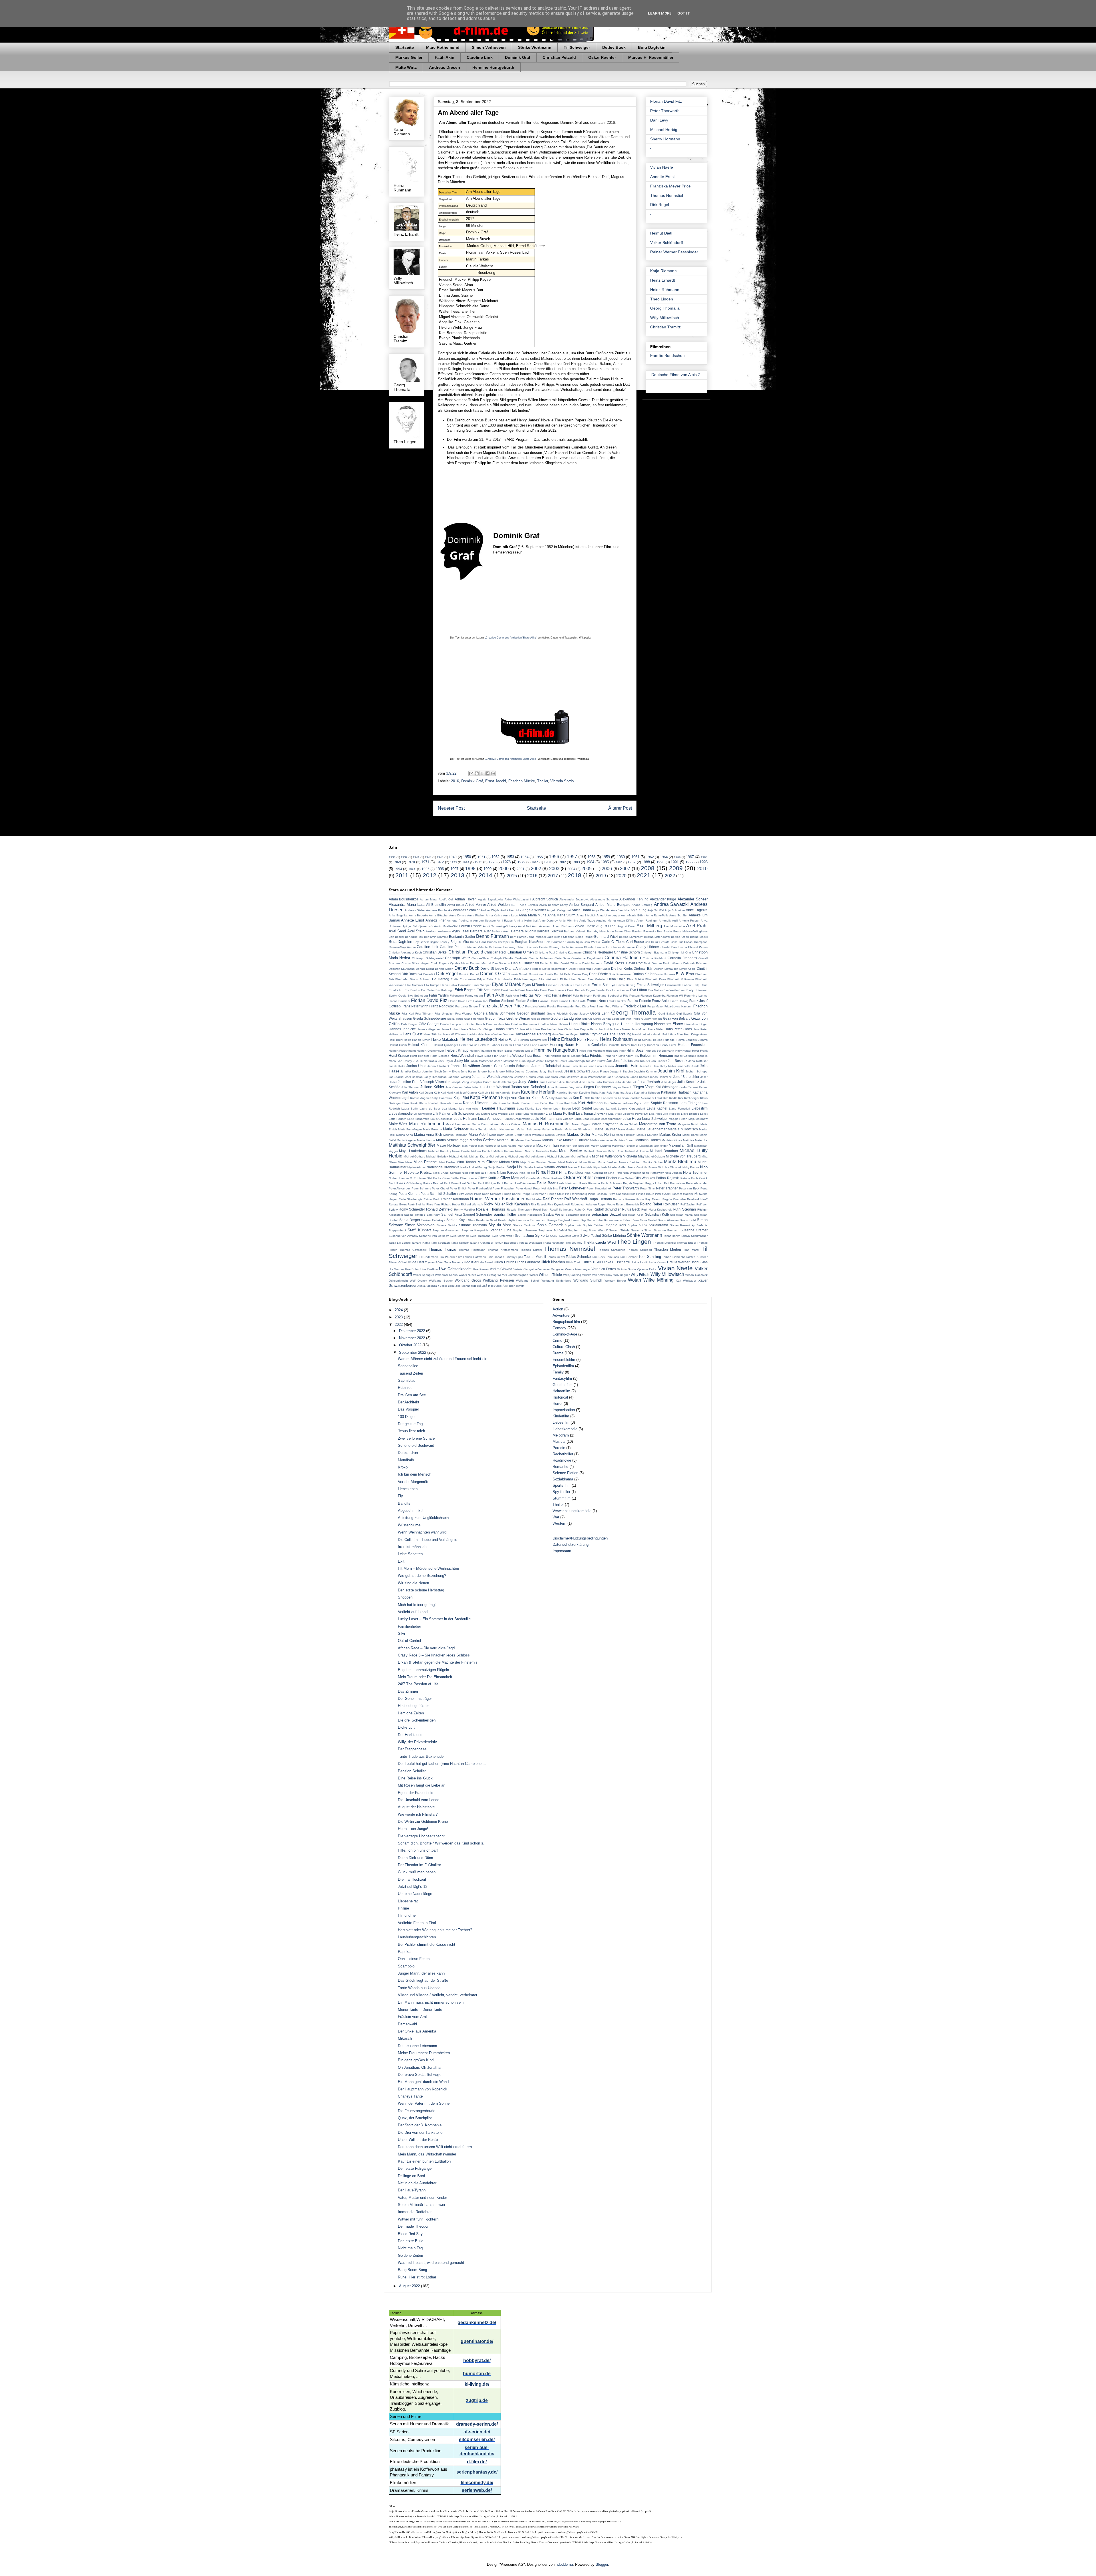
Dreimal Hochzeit (412, 1879)
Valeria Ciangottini (525, 1269)
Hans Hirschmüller (602, 1029)
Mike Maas (405, 1162)
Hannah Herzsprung (637, 1024)
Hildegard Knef (616, 1051)
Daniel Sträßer (550, 963)
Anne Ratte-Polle (657, 915)
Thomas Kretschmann (503, 1250)
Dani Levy (659, 120)
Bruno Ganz (478, 942)
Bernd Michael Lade (540, 937)
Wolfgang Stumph (588, 1280)
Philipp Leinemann (534, 1194)
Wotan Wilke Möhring (651, 1280)
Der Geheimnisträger (415, 1699)
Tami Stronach (440, 1243)
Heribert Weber (523, 1051)
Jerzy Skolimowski (551, 1071)
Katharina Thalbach (676, 1092)
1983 (576, 862)
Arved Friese (585, 926)
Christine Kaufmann (569, 952)
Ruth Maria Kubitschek (656, 1210)
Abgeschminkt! (410, 1511)
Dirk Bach (409, 974)
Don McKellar (563, 974)
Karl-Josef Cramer (465, 1093)
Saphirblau (407, 1380)
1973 (454, 862)
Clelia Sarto (562, 958)
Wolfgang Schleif (528, 1281)
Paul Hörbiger (487, 1183)
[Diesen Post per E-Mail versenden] (471, 773)
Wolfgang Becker (441, 1281)
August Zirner (626, 926)
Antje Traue (587, 921)
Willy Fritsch (640, 1275)
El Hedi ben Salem (573, 979)
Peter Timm (648, 1188)
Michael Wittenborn (607, 1156)
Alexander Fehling (634, 899)
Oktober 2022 (411, 1345)
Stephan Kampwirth (475, 1230)
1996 (440, 869)
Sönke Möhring (614, 1236)
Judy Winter (528, 1082)
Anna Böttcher (439, 915)
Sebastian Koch (633, 1215)
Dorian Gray (580, 974)
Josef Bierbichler (686, 1077)
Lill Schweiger (423, 1114)
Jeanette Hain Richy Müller (658, 1066)
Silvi (401, 1634)
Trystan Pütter (434, 1262)
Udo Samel (486, 1262)
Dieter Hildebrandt (581, 969)
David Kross (614, 963)
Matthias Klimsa (672, 1140)
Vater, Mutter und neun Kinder (422, 2198)
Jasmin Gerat (492, 1066)
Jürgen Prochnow (597, 1087)
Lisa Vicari (615, 1114)
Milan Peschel (426, 1162)
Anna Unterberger (608, 915)
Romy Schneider (412, 1209)
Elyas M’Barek (534, 985)
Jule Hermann (549, 1082)
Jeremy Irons (486, 1071)
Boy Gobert (421, 942)
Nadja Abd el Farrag (474, 1167)
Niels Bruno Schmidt (447, 1173)
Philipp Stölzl (556, 1194)
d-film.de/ (477, 2462)
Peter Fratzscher (504, 1188)
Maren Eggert (581, 1124)
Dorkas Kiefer (643, 974)
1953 (510, 857)
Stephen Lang (578, 1230)
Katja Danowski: (442, 1098)
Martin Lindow (426, 1140)
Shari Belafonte (479, 1220)
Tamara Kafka (421, 1243)
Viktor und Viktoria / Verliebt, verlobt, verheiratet (438, 1995)
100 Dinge (406, 1417)
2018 (575, 875)
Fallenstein (457, 996)
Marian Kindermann (502, 1129)
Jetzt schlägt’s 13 (413, 1887)
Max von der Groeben (575, 1146)
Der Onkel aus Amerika (417, 2031)
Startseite (405, 47)
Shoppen (405, 1597)
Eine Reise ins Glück (415, 1778)
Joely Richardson (435, 1077)
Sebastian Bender (578, 1215)
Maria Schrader (456, 1129)
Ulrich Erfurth (504, 1262)
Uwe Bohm (412, 1269)
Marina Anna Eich (428, 1135)
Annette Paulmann (460, 921)
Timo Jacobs (496, 1257)
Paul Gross (451, 1183)
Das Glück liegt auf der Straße (423, 1980)
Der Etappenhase (412, 1749)
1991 (675, 862)
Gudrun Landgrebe (566, 1018)
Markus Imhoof (625, 1135)
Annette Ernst (662, 177)
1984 (590, 862)
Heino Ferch (508, 1040)
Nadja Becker (497, 1167)
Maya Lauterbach (413, 1151)
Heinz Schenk (643, 1040)
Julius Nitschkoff (475, 1087)
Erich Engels (465, 990)
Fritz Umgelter (444, 1014)
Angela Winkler (534, 910)
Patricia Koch (689, 1178)
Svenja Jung (524, 1236)
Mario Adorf (478, 1135)
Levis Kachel (657, 1108)
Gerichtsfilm (563, 1385)
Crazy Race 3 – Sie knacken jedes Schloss (434, 1655)
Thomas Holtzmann (472, 1250)
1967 (690, 857)
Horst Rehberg (420, 1056)
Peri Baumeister (674, 1183)
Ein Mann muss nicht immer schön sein (431, 2002)
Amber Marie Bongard (613, 905)
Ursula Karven (657, 1262)
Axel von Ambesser (439, 931)
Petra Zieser (465, 1194)
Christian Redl (495, 952)
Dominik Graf (518, 57)
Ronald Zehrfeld (439, 1209)
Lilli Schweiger (463, 1113)
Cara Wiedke (592, 942)
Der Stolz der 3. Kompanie (420, 2125)
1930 (392, 857)
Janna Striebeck (438, 1066)
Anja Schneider (675, 910)
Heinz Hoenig (588, 1040)
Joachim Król (671, 1071)
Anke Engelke (697, 910)
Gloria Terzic (455, 1019)
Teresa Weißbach (530, 1243)
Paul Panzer (505, 1183)
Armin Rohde (471, 926)
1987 (632, 862)
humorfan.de (477, 2374)
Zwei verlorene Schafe (416, 1438)
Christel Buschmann (674, 947)
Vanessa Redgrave (551, 1269)
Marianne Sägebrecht (579, 1129)
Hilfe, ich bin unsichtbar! (418, 1850)
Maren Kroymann (605, 1124)
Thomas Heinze (442, 1249)
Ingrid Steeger (572, 1056)
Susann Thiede (619, 1230)
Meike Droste (461, 1151)
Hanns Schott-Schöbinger (477, 1029)
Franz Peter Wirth (415, 1006)
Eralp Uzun (700, 985)
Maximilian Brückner (625, 1146)
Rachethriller (563, 1454)
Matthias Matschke (695, 1140)
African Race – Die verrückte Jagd (426, 1648)
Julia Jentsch (649, 1082)
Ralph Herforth (600, 1199)
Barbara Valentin (575, 931)
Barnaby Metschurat (601, 931)
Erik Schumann (488, 990)
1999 (487, 869)
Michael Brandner (664, 1151)
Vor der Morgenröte (414, 1482)
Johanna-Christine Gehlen (519, 1077)
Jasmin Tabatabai (546, 1066)
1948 (440, 857)
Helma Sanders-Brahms (692, 1040)
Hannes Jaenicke (402, 1029)
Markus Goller (409, 57)
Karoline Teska (589, 1093)
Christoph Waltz (458, 958)
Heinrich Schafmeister (533, 1040)
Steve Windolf (598, 1230)
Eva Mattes (655, 990)
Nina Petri (615, 1173)
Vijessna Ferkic (647, 1269)
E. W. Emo (685, 974)
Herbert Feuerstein (693, 1045)
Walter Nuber (467, 1275)
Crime (557, 1340)
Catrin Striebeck (527, 947)
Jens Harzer (469, 1071)
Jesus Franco (600, 1071)
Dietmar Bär (643, 968)
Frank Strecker (617, 1001)
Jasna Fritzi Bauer (575, 1066)
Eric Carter (428, 990)
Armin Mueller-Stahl (447, 926)
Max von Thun (548, 1145)
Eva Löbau (639, 990)
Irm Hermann (663, 1055)
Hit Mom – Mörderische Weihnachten (428, 1568)
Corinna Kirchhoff (654, 958)
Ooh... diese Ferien (414, 1959)
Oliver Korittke (489, 1178)
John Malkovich (569, 1077)
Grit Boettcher (540, 1019)
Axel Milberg (649, 926)
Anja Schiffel (656, 910)
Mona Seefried (608, 1162)
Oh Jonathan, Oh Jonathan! (421, 2067)
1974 (466, 862)
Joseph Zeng (460, 1082)
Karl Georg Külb (429, 1093)
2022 (670, 876)
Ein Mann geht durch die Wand (423, 2082)
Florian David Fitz (666, 101)
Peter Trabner (667, 1188)
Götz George (429, 1024)
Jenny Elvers (451, 1071)
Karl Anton (410, 1092)
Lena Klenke (526, 1109)
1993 (704, 862)
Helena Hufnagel (664, 1040)
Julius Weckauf (498, 1087)
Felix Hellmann (583, 996)
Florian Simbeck (502, 1001)
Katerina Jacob (623, 1093)
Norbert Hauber (399, 1178)
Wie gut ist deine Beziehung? (422, 1576)
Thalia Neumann (554, 1243)
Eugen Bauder (596, 990)
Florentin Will (675, 996)
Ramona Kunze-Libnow (629, 1199)
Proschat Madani (682, 1194)
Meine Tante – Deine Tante (420, 2010)
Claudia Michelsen (541, 958)
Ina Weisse (515, 1055)
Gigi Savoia (684, 1014)
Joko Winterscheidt (593, 1077)
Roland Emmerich (627, 1204)
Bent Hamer (518, 937)
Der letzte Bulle (411, 2241)
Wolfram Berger (615, 1281)
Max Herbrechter (489, 1146)
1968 (704, 857)
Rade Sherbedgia (411, 1199)
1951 (481, 857)
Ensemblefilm (564, 1360)
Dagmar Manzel (480, 963)
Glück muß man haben (417, 1872)
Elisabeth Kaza (656, 979)
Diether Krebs (622, 968)
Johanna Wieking (459, 1077)
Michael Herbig (664, 130)
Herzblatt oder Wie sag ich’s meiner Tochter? (435, 1930)
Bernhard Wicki (606, 937)
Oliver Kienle (468, 1178)
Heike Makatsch (445, 1040)
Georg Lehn (600, 1013)
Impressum (562, 1551)
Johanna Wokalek (486, 1077)
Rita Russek (539, 1204)
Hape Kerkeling (619, 1034)
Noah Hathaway (653, 1173)
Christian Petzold (559, 57)
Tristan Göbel (398, 1262)
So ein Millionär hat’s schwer (422, 2205)
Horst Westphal (462, 1055)
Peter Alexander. (400, 1188)
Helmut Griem (398, 1045)
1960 (621, 857)
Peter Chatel (440, 1188)
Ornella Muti (534, 1178)
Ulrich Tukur (592, 1262)
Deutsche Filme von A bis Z (675, 375)
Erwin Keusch (576, 990)
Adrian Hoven (466, 899)
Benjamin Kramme (436, 937)
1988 (646, 862)
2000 (503, 869)
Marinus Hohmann (455, 1135)
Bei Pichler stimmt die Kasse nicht (427, 1944)
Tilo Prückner (448, 1257)
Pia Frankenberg (576, 1194)
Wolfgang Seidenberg (556, 1281)
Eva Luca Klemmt (618, 990)
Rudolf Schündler (607, 1209)
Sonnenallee (408, 1366)
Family (558, 1372)
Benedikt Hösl (414, 937)
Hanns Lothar (450, 1029)
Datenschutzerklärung (571, 1544)
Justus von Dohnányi (528, 1087)
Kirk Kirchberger (689, 1098)
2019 (601, 876)
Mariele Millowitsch (683, 1129)
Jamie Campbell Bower (552, 1061)
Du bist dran (408, 1453)
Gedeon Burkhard (531, 1013)
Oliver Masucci (513, 1178)
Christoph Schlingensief (428, 958)
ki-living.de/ (477, 2384)
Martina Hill (506, 1140)
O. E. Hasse (418, 1178)
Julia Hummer (605, 1082)
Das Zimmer (408, 1691)
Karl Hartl (447, 1093)
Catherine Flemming (502, 947)
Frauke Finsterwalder (561, 1006)
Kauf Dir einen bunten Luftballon (424, 2161)
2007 (625, 869)
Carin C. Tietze (613, 942)
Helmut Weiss (468, 1045)
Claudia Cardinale (515, 958)
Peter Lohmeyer (572, 1188)
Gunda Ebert (610, 1019)
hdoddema (564, 2564)
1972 (440, 862)
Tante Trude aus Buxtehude (421, 1756)
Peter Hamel (524, 1188)
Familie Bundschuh (667, 355)
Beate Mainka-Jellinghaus (690, 931)
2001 (521, 869)
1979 (521, 862)
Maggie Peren (678, 1119)
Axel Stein (416, 931)
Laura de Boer (430, 1109)
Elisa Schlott (635, 979)
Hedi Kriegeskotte (696, 1034)
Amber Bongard (582, 905)
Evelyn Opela (398, 996)
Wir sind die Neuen (413, 1583)
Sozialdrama (658, 1225)
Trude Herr (416, 1262)
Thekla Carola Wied (599, 1242)
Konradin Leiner (451, 1103)
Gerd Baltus (667, 1014)
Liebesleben (408, 1489)
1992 (690, 862)
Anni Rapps (505, 921)
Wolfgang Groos (468, 1280)
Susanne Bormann (667, 1230)
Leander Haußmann (499, 1108)
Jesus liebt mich (411, 1431)
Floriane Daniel (548, 1001)
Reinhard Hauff (697, 1199)
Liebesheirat (408, 1901)
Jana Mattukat (698, 1061)
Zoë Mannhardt (466, 1286)
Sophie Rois (616, 1225)
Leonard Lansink (605, 1109)
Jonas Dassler (639, 1077)
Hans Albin (526, 1029)
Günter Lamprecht (452, 1024)
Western (559, 1523)
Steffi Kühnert (419, 1230)
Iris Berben (643, 1055)
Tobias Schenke (578, 1257)
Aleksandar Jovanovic (574, 899)
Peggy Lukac (654, 1183)
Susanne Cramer (694, 1230)
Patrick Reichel (433, 1183)
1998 (470, 869)
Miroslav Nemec (546, 1162)
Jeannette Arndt (688, 1066)
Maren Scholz (629, 1124)
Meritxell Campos (595, 1151)
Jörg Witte (576, 1087)
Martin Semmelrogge (452, 1140)
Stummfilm (562, 1498)
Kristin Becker (521, 1103)
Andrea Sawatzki (671, 904)
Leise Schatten (410, 1554)
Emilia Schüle (582, 985)
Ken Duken (582, 1098)
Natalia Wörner (555, 1167)
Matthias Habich (648, 1140)
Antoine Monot (606, 921)
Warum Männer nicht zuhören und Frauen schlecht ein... (444, 1359)
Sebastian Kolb (657, 1214)
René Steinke (417, 1204)
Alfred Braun (456, 905)
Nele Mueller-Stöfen (614, 1167)
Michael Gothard (414, 1156)
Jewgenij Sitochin (621, 1071)
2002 (536, 869)
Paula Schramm (611, 1183)
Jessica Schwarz (577, 1071)
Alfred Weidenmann (503, 905)
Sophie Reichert (594, 1225)
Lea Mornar (450, 1109)
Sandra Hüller (505, 1214)
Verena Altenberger (578, 1269)
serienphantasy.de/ (477, 2472)
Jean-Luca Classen (601, 1066)
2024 (399, 1310)
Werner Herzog (486, 1275)
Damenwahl (407, 2024)
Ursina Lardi (639, 1262)
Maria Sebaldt (479, 1129)
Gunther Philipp (630, 1019)
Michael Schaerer (558, 1156)
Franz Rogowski (442, 1006)
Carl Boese (635, 942)
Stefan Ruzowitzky (682, 1225)
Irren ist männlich (412, 1547)
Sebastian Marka (681, 1215)
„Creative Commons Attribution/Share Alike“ (511, 638)
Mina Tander (466, 1162)
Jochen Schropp (697, 1071)
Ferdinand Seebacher (608, 996)
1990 (660, 862)
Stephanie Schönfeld (553, 1230)
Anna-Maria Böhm (633, 915)
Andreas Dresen (445, 67)
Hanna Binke (579, 1024)
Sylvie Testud (591, 1236)
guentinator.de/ (477, 2341)
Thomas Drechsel (664, 1243)
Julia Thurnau (410, 1087)
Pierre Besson (597, 1194)
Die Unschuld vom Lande (419, 1800)
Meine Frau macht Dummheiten (424, 2053)
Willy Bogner (621, 1275)
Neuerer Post (451, 808)
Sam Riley (433, 1215)
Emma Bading (626, 985)
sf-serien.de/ (477, 2432)
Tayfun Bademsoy (506, 1243)
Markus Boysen (555, 1135)
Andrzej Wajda (490, 910)
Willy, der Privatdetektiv (417, 1742)
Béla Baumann (555, 942)
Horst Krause (399, 1055)
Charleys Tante (410, 2096)
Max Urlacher (526, 1146)
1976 (493, 862)
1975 (478, 862)
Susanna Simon (642, 1230)
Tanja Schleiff (460, 1243)
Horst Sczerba (440, 1056)
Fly (400, 1496)
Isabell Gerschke (685, 1056)
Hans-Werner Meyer (565, 1034)
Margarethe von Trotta (658, 1124)
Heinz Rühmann (665, 290)
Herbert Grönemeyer (430, 1051)
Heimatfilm (561, 1391)
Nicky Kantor (691, 1167)
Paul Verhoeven (525, 1183)
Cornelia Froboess (682, 958)
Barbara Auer (480, 931)
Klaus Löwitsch (429, 1103)
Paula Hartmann (567, 1183)
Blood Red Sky (410, 2234)
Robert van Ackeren (584, 1204)
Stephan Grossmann (446, 1230)
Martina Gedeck (483, 1140)
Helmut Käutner (420, 1045)
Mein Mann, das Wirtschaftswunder (427, 2154)
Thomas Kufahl (531, 1250)
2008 (648, 868)
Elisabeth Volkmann (681, 979)
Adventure (561, 1315)
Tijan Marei (691, 1250)
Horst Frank (700, 1051)
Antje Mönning (569, 921)
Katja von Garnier (516, 1098)
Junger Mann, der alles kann (421, 1973)
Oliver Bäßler (451, 1178)
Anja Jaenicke (620, 910)
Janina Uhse (416, 1066)
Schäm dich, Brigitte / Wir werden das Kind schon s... (442, 1843)
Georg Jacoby (579, 1014)
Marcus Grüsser (511, 1124)
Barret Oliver (623, 931)
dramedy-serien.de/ (477, 2424)
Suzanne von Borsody (434, 1236)
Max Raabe (509, 1146)
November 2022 (413, 1338)
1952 (495, 857)
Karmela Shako (510, 1093)
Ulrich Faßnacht (527, 1262)
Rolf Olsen (671, 1204)
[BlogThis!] (477, 773)
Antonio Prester (689, 921)
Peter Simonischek (599, 1188)
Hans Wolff (450, 1034)
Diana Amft (514, 968)
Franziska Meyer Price (670, 186)
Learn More (660, 13)
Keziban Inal (626, 1098)
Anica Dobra (581, 910)
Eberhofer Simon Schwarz (413, 979)
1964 (664, 857)
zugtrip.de (477, 2400)
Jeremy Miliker (505, 1071)
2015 (512, 876)
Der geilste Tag (410, 1424)
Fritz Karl (408, 1014)
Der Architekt (409, 1402)
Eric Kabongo (445, 990)
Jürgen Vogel (644, 1087)
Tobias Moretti (535, 1257)
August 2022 (410, 2286)
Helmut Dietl (661, 233)
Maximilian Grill (681, 1145)
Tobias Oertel (556, 1257)
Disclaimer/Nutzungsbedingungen (580, 1538)
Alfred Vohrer (476, 905)
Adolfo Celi (446, 899)
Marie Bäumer (606, 1129)
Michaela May (634, 1156)
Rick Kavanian (518, 1204)
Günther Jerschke (498, 1024)
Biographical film (566, 1322)
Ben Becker (396, 937)
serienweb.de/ (477, 2490)
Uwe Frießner (429, 1269)
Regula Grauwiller (674, 1199)
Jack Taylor (446, 1061)
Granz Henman (474, 1019)
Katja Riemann (663, 271)
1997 (454, 869)
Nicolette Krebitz (418, 1172)
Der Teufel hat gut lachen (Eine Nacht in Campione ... (442, 1764)
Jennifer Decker (411, 1071)
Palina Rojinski (668, 1178)
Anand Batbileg (642, 905)
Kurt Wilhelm (612, 1103)
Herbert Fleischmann (402, 1051)
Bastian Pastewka (644, 931)
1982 (562, 862)
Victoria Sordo (562, 781)
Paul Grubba (468, 1183)
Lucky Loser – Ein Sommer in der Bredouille (434, 1619)
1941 (416, 857)
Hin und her (407, 1915)
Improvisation (564, 1410)
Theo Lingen (662, 299)
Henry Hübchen (649, 1045)
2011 (402, 875)
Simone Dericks (447, 1225)
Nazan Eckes (577, 1167)
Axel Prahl (697, 926)
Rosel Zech (541, 1210)
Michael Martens (535, 1156)
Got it (684, 13)
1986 (619, 862)
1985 (605, 862)
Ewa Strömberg (418, 996)
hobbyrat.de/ (477, 2360)
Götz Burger (409, 1024)
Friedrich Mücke (522, 781)
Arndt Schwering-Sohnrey (500, 926)
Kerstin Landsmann (604, 1098)
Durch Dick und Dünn (415, 1858)
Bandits (404, 1503)
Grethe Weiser (518, 1018)
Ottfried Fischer (606, 1178)
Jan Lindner (659, 1061)
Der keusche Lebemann (417, 2046)
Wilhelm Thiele (550, 1275)
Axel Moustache (674, 926)
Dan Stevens (501, 963)
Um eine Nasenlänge (415, 1894)
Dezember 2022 (413, 1331)
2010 (702, 869)
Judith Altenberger (505, 1082)
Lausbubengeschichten (417, 1937)
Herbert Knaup (457, 1050)
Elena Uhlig (616, 979)
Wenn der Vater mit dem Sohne (424, 2103)
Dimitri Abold (687, 969)
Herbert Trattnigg (481, 1051)
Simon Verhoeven (489, 47)
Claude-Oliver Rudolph (487, 958)
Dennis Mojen (444, 969)
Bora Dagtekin (652, 47)
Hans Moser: (639, 1029)
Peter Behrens (421, 1188)
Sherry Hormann (665, 139)
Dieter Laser (602, 969)
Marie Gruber (627, 1129)
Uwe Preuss (481, 1269)
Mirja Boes (527, 1162)
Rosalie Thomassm (519, 1210)
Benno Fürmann (492, 936)
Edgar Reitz (485, 979)
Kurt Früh (571, 1103)
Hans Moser (622, 1029)
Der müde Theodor (413, 2226)
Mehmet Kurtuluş (440, 1151)
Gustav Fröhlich (652, 1019)
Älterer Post (620, 808)
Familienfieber (409, 1626)
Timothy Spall (514, 1257)
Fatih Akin (445, 57)
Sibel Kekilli (498, 1220)
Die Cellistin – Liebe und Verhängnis (428, 1540)
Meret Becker (571, 1151)
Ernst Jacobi (496, 781)
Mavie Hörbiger (449, 1145)
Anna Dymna (458, 915)
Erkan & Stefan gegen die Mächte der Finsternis (438, 1662)
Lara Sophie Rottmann (660, 1103)
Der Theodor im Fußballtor (419, 1865)
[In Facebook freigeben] (487, 773)
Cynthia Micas (459, 963)
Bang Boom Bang (412, 2270)
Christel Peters (698, 947)
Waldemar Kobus (446, 1275)
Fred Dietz (582, 1006)
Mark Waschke (534, 1135)
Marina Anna (405, 1135)
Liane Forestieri (680, 1109)
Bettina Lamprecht (631, 937)
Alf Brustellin (436, 905)
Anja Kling (638, 910)
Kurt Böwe (556, 1103)
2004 (571, 869)
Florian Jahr (481, 1001)
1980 (535, 862)
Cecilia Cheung (549, 947)
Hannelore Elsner (668, 1024)
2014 (485, 875)
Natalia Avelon (533, 1167)
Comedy (559, 1328)
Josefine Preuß (410, 1082)
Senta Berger (410, 1220)
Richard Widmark (472, 1204)
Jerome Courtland (527, 1071)
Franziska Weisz (536, 1006)
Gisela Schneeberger (430, 1018)
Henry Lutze (669, 1045)
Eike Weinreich (549, 979)
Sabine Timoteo (415, 1215)
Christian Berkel (435, 952)
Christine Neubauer (598, 952)
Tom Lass (613, 1257)
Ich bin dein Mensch (415, 1474)
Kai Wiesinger (667, 1087)
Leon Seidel (582, 1108)
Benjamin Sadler (462, 937)
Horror (558, 1404)
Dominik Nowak (518, 974)
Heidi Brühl (396, 1040)
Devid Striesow (492, 968)
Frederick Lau (635, 1006)
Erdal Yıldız (396, 990)
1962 (650, 857)
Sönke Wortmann (535, 47)
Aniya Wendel (601, 910)
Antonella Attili (668, 921)
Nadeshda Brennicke (443, 1167)
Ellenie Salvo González (455, 985)
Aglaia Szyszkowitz (491, 899)
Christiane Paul (545, 952)
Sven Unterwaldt (503, 1236)
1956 (554, 857)
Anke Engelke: (398, 915)
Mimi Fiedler (447, 1162)
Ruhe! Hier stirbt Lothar (417, 2277)
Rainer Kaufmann (455, 1199)
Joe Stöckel (397, 1077)
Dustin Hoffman (665, 974)
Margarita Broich (688, 1124)
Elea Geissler (597, 979)
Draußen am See (412, 1395)
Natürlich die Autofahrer (417, 2183)
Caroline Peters (452, 947)
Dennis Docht (425, 969)
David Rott (634, 963)
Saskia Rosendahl (530, 1215)
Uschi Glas (699, 1262)
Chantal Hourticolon (597, 947)
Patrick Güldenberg (409, 1183)
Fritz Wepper (464, 1014)
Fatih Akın (512, 996)
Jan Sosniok (678, 1061)
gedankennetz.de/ (477, 2323)
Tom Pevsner (629, 1257)
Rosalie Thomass (491, 1209)
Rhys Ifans (433, 1204)
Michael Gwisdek (437, 1156)
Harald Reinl (661, 1034)
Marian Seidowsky (529, 1129)
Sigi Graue (588, 1220)
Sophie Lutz (573, 1225)
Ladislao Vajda (631, 1103)
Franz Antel (661, 1001)
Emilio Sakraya (604, 985)
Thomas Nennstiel (667, 195)
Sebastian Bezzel (606, 1214)
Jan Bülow (598, 1061)
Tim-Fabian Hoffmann (472, 1257)
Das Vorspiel (408, 1409)
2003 (554, 869)
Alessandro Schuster (604, 899)
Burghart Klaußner (529, 942)
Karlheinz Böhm (488, 1093)
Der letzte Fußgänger (415, 2168)
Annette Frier (436, 920)
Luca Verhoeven (491, 1119)
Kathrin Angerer (420, 1098)
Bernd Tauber (584, 937)
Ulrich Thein (574, 1262)
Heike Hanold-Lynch (417, 1040)
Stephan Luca (501, 1230)
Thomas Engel (686, 1243)
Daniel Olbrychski (525, 963)
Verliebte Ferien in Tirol (417, 1923)
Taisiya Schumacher (694, 1236)
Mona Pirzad (588, 1162)
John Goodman (548, 1077)
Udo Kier (471, 1262)
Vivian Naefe (662, 167)
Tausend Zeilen (410, 1373)
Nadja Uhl (515, 1167)
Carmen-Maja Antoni (402, 947)
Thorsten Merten (668, 1249)
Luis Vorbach (565, 1119)
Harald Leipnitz (642, 1034)
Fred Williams (614, 1006)
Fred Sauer (597, 1006)
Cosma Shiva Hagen (416, 963)
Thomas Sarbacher (612, 1250)
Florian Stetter (526, 1001)
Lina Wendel (500, 1114)
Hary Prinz (677, 1034)
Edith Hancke (504, 979)
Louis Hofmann (465, 1119)
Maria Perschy (432, 1129)
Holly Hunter (683, 1051)
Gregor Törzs (495, 1018)
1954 (525, 857)
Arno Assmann (542, 926)
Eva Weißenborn (675, 990)
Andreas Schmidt (466, 910)
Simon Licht (688, 1220)
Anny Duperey (548, 921)
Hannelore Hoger (696, 1024)
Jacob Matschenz (481, 1061)
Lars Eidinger (690, 1103)
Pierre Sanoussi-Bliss (621, 1194)
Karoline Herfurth (538, 1092)
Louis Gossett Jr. (442, 1119)
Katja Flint (461, 1098)
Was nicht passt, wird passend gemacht (431, 2263)
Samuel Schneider (478, 1214)
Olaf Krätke (434, 1178)
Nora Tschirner (695, 1172)
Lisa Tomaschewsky (592, 1113)
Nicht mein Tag (410, 2248)
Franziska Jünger (467, 1006)
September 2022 (413, 1352)
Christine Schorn (627, 952)
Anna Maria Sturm (561, 915)
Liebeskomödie (401, 1113)
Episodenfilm (563, 1366)
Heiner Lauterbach (478, 1039)
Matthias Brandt (624, 1140)
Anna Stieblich (586, 915)
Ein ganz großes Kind (416, 2060)
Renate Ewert (398, 1204)
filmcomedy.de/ (477, 2483)
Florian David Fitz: (460, 1001)
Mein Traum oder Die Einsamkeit (425, 1677)
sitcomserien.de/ (477, 2439)
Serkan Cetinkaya (433, 1220)
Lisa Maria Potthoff (560, 1113)
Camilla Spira (574, 942)
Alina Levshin (529, 905)
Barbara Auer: (501, 931)
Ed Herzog (441, 979)
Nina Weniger (632, 1173)
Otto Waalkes (645, 1178)
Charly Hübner (647, 947)
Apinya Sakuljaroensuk (418, 926)
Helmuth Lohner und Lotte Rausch (525, 1045)
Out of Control (409, 1641)
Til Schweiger (577, 47)
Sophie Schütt (637, 1225)
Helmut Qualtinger (446, 1045)
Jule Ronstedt (569, 1082)
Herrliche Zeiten (411, 1713)
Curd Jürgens (440, 963)
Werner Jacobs (507, 1275)
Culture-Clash (564, 1347)
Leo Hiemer (544, 1109)
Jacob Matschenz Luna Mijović (515, 1061)
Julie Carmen (454, 1087)
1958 (591, 857)
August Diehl (606, 926)
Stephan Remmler (525, 1230)
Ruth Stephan (684, 1209)
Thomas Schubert (639, 1250)
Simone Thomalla (473, 1225)
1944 (428, 857)
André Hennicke (511, 910)
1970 (411, 862)
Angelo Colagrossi (559, 910)
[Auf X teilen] (482, 773)
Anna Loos (510, 915)
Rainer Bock (432, 1199)
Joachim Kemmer (645, 1071)
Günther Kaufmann (524, 1024)
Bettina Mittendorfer (657, 937)
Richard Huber (451, 1204)
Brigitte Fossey (440, 942)
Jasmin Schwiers (517, 1066)
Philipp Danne (512, 1194)
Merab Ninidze (525, 1151)
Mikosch (405, 2038)
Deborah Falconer (695, 963)
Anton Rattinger (647, 921)
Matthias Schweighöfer (412, 1145)
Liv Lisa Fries (653, 1114)
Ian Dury (500, 1056)
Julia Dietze (587, 1082)
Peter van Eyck (689, 1188)
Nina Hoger (527, 1173)
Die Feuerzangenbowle (417, 2111)
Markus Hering (603, 1135)
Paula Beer (546, 1183)
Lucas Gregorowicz (517, 1119)
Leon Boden (562, 1109)
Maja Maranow (698, 1119)
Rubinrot (405, 1388)
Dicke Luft (406, 1727)
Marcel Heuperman (458, 1124)
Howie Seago (484, 1056)
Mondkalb (406, 1460)
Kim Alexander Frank (649, 1098)
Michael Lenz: (498, 1156)
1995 (426, 869)
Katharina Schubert (647, 1093)
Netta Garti (635, 1167)
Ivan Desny (404, 1061)
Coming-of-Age (565, 1334)
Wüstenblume (409, 1525)
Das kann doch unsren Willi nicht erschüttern (435, 2147)
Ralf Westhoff (576, 1199)
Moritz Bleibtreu (680, 1162)
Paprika (404, 1952)
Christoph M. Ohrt (679, 952)
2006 (607, 869)
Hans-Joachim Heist (471, 1034)
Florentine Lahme (696, 996)
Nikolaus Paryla (485, 1173)
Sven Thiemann (480, 1236)
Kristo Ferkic (540, 1103)
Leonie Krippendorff (631, 1109)
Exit (401, 1561)
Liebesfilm (700, 1108)
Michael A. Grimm (637, 1151)
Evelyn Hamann (697, 990)
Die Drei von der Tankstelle (420, 2132)
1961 (635, 857)
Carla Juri (677, 942)
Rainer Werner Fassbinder (674, 252)
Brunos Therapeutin (500, 942)
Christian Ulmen (521, 952)
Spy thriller (561, 1492)
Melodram (561, 1435)
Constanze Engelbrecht (587, 958)
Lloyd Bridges (690, 1114)
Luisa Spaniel (584, 1119)
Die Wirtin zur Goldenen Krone (423, 1822)
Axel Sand (397, 931)
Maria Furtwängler (410, 1129)
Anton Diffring (626, 921)
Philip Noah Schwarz (488, 1194)
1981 (548, 862)
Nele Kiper (593, 1167)
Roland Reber (651, 1204)
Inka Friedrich (593, 1055)
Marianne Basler (553, 1129)
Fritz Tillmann (424, 1014)
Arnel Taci (525, 926)
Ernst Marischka (529, 990)
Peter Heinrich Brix (545, 1188)
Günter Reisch (475, 1024)
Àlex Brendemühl (514, 1286)
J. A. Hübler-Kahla (425, 1061)
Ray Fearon (653, 1199)
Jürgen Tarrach (622, 1087)
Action (558, 1309)
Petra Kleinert (409, 1194)
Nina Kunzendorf (596, 1173)
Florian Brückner (399, 1001)
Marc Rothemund (443, 47)
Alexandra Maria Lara (407, 905)
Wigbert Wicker (528, 1275)
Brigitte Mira (460, 942)
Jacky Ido (462, 1061)
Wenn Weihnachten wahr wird (422, 1532)
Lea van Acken (470, 1109)
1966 (677, 857)
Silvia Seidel (648, 1220)
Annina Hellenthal (526, 921)
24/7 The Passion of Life (418, 1684)
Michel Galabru (655, 1156)
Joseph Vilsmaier (436, 1082)
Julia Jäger (669, 1082)
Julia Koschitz (688, 1082)
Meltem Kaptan (504, 1151)
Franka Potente (639, 1001)
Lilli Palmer (442, 1113)
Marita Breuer (514, 1135)
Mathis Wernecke (602, 1140)
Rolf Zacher (688, 1204)
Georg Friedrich (557, 1014)
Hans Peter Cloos (678, 1029)
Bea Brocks (665, 931)
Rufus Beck (631, 1209)
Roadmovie (562, 1460)
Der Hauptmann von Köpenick (423, 2089)
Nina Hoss (547, 1172)
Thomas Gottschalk (413, 1250)
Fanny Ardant (474, 996)
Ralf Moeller (534, 1199)
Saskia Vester (554, 1214)
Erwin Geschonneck (553, 990)
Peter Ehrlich (458, 1188)
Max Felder (470, 1146)
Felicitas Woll (531, 995)
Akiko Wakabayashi (518, 899)
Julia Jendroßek (626, 1082)
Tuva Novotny (454, 1262)
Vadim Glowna (501, 1269)
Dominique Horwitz (541, 974)
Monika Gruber (653, 1162)
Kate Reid (606, 1093)
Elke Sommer (414, 985)
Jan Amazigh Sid (579, 1061)
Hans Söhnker (433, 1034)
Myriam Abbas (416, 1167)
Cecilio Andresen (572, 947)
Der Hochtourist (411, 1735)
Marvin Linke (552, 1140)
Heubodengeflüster (413, 1706)
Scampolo (406, 1966)
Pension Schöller (412, 1771)
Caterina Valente (477, 947)
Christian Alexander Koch (405, 952)
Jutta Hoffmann (558, 1087)
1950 (467, 857)
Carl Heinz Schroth (657, 942)
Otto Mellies (626, 1178)
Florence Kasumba (653, 996)
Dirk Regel (660, 205)
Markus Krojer (670, 1135)
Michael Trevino (581, 1156)
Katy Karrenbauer (560, 1098)
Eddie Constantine (463, 979)
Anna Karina (494, 915)
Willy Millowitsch (665, 318)
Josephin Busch (481, 1082)
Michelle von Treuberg (683, 1156)
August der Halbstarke (416, 1807)
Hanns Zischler (506, 1029)
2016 (455, 781)
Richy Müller (494, 1204)
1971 (425, 862)
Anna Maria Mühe (532, 915)
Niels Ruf (468, 1173)
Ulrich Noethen (553, 1262)
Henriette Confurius (591, 1045)
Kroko (403, 1467)
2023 (399, 1317)
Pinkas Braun (645, 1194)
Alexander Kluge (663, 899)
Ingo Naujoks (553, 1056)
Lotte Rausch (398, 1119)
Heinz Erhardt (663, 280)
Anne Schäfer (678, 915)
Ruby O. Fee (583, 1210)
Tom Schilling (650, 1257)
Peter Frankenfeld (480, 1188)
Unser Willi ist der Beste (418, 2140)
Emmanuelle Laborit (678, 985)
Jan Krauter (642, 1061)
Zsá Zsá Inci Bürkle (489, 1286)
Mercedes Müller (547, 1151)
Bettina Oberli (680, 937)
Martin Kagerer (406, 1140)
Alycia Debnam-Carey (553, 905)
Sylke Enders (546, 1236)
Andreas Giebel (415, 910)
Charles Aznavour (623, 947)
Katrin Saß (540, 1098)
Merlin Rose (616, 1151)
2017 (553, 876)
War (556, 1517)
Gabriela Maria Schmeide (495, 1013)
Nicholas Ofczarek (670, 1167)
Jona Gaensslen (618, 1077)
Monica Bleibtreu (630, 1162)
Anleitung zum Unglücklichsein (423, 1518)
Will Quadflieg (572, 1275)
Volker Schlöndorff (667, 243)
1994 (398, 869)
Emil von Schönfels (559, 985)
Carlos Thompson (696, 942)
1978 (507, 862)
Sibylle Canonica (518, 1220)
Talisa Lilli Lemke (400, 1243)
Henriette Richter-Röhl (622, 1045)
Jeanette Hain (627, 1066)
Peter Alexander (697, 1183)
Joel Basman (414, 1077)
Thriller (543, 781)
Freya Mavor (655, 1006)
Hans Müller (656, 1029)
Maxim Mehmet (601, 1146)
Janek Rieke (397, 1066)
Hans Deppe (581, 1029)
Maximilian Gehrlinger (653, 1146)
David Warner (653, 963)
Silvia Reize (631, 1220)
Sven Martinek (459, 1236)
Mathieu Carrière (576, 1140)
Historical (560, 1397)
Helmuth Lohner (489, 1045)
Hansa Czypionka (592, 1034)
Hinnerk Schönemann (660, 1051)
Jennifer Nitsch (432, 1071)
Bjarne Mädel (699, 937)
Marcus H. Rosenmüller (651, 57)
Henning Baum (562, 1045)
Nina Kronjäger (571, 1172)
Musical (559, 1441)
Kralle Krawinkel (500, 1103)
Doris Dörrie (599, 974)
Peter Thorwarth (665, 111)
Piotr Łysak (662, 1194)
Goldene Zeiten (410, 2255)
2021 (644, 875)
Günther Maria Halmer (553, 1024)
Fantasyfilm (562, 1378)
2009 (676, 868)
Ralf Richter (553, 1199)
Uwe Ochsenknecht (455, 1269)
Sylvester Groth (569, 1236)
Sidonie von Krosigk (544, 1220)
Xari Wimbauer (686, 1281)
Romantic (560, 1467)
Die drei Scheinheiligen (417, 1720)
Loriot (704, 1114)
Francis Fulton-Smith (572, 1001)
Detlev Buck (614, 47)
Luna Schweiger (655, 1119)
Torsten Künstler (697, 1257)
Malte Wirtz (406, 67)
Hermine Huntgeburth (493, 67)
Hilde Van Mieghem (592, 1051)
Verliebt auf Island (413, 1612)
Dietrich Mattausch (666, 969)
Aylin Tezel (461, 931)
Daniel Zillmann (571, 963)
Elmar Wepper (481, 985)
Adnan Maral (429, 899)
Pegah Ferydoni (634, 1183)
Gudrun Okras (591, 1019)
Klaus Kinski (410, 1103)
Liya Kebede (671, 1114)
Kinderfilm (561, 1416)
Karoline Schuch (567, 1093)
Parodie (559, 1448)
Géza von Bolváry (677, 1018)
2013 (458, 875)
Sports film (562, 1485)
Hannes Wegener (428, 1029)
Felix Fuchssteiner (558, 995)
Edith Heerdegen (526, 979)
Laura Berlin (410, 1109)
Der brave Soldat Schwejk (419, 2075)
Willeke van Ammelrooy (597, 1275)
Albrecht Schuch (545, 899)
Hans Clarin (564, 1029)
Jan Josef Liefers (620, 1061)
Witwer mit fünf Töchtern (418, 2219)
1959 (606, 857)
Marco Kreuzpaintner (486, 1124)
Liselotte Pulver (633, 1114)
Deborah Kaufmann (402, 969)
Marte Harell (690, 1135)
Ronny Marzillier (465, 1210)
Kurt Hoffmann (590, 1103)
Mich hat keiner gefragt (417, 1605)
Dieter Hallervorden (555, 969)
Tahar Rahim (672, 1236)
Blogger (602, 2564)
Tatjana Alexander (481, 1243)
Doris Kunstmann (620, 974)
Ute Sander (396, 1269)
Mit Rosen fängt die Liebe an (422, 1785)
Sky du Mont (500, 1225)
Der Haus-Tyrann (412, 2190)
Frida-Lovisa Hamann (678, 1006)
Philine (403, 1908)
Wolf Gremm (418, 1281)
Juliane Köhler (432, 1087)
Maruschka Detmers (528, 1140)
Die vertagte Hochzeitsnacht (421, 1836)
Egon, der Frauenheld (416, 1793)
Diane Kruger (532, 969)
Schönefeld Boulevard (416, 1445)
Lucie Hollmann (543, 1119)
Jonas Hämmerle (661, 1077)
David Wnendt (672, 963)
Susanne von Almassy (403, 1236)
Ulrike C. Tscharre (616, 1262)
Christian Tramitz (665, 327)
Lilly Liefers (483, 1114)
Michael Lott (516, 1156)
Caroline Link (480, 57)
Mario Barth (497, 1135)
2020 (621, 876)
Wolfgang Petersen (498, 1280)
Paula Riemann (590, 1183)
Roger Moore (606, 1204)
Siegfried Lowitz (569, 1220)
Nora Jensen (673, 1173)
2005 (587, 869)
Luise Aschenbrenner (607, 1119)
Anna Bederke (419, 915)
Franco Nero (597, 1001)
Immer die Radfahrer (415, 2212)
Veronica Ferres (604, 1269)
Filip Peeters (631, 996)
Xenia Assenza (427, 1286)
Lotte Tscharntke (418, 1119)
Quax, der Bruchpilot (415, 2118)
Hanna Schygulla (605, 1024)
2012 (430, 875)
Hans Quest (413, 1034)
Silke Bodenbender (609, 1220)
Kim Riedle (670, 1098)
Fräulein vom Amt (412, 2017)
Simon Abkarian (668, 1220)
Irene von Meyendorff (619, 1056)
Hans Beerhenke (545, 1029)
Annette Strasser (484, 921)
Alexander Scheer (693, 899)
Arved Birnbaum (563, 926)
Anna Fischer (476, 915)
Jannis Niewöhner (465, 1066)
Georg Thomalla (665, 308)
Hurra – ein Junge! (413, 1829)
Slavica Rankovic (524, 1225)
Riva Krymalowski (559, 1204)
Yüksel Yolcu (446, 1286)
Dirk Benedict (426, 974)
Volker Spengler (423, 1275)
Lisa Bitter (516, 1114)
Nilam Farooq (508, 1172)
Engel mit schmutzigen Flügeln (423, 1670)
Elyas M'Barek (506, 984)
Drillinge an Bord (411, 2176)
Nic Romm (650, 1167)
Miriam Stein (509, 1162)
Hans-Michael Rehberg (533, 1034)
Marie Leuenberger (652, 1129)
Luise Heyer (632, 1119)
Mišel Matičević (568, 1162)
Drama (558, 1353)
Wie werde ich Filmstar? (418, 1814)
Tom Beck (599, 1257)
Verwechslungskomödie (572, 1511)
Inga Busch (534, 1055)
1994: (412, 869)
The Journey (574, 1243)
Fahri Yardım (439, 995)
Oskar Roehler (602, 57)
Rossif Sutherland (562, 1210)
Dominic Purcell (469, 974)
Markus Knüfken (647, 1135)
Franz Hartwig (679, 1001)
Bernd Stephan (564, 937)
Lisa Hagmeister (534, 1114)
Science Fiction (565, 1473)
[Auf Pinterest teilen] (493, 773)
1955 (539, 857)
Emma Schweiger (650, 985)
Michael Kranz (479, 1156)
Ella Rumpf (431, 985)
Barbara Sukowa (550, 931)
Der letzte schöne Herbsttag (421, 1590)
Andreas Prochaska (439, 910)
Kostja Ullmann (476, 1103)
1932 (404, 857)
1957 (572, 857)
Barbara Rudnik (524, 931)
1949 (453, 857)
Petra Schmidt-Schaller (438, 1194)
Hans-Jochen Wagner (499, 1034)
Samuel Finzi (452, 1214)
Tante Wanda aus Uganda (419, 1988)
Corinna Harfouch (623, 958)
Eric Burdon (412, 990)
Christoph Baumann (654, 952)
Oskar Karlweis (553, 1178)
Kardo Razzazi (688, 1087)
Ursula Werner (678, 1262)
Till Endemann (429, 1257)
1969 (397, 862)
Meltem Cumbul (482, 1151)
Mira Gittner (487, 1162)
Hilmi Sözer (635, 1050)
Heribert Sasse (503, 1051)
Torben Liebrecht (673, 1257)
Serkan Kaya (457, 1220)
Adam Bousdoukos (404, 899)
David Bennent (592, 963)
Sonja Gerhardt (550, 1225)
